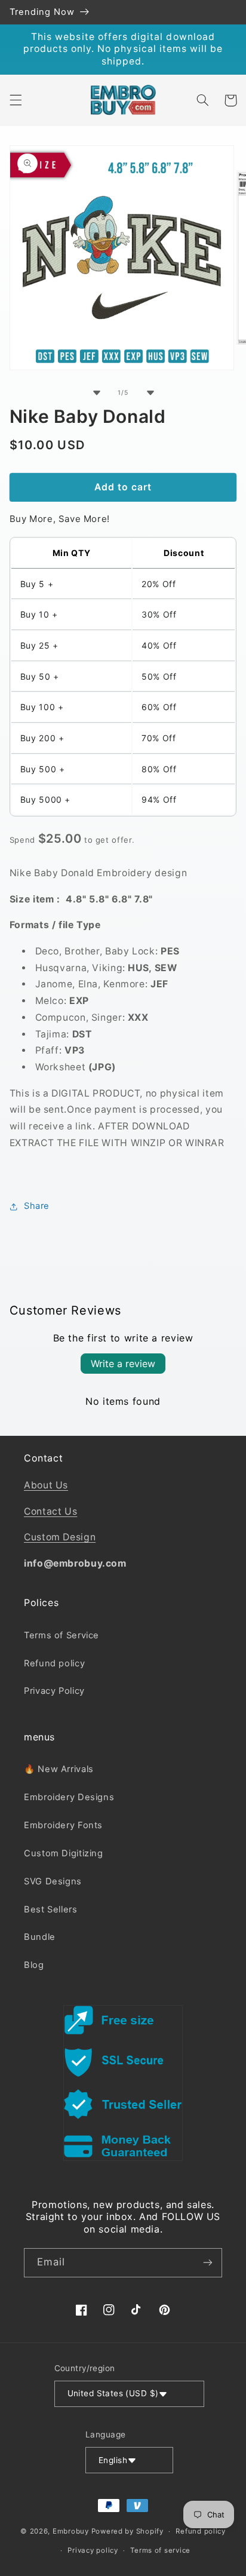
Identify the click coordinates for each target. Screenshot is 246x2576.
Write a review (123, 1364)
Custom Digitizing (64, 1853)
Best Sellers (51, 1909)
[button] (16, 100)
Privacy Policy (54, 1691)
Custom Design (60, 1537)
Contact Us (50, 1511)
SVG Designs (53, 1881)
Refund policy (54, 1663)
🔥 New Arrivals (59, 1769)
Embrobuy (71, 2531)
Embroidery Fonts (63, 1825)
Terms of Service (61, 1635)
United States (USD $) (113, 2393)
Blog (34, 1965)
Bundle (40, 1937)
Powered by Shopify (127, 2531)
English (113, 2460)
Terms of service (160, 2550)
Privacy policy (93, 2550)
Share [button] (37, 1206)
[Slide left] (96, 392)
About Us (46, 1485)
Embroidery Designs (69, 1797)
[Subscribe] (208, 2263)
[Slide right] (150, 392)
